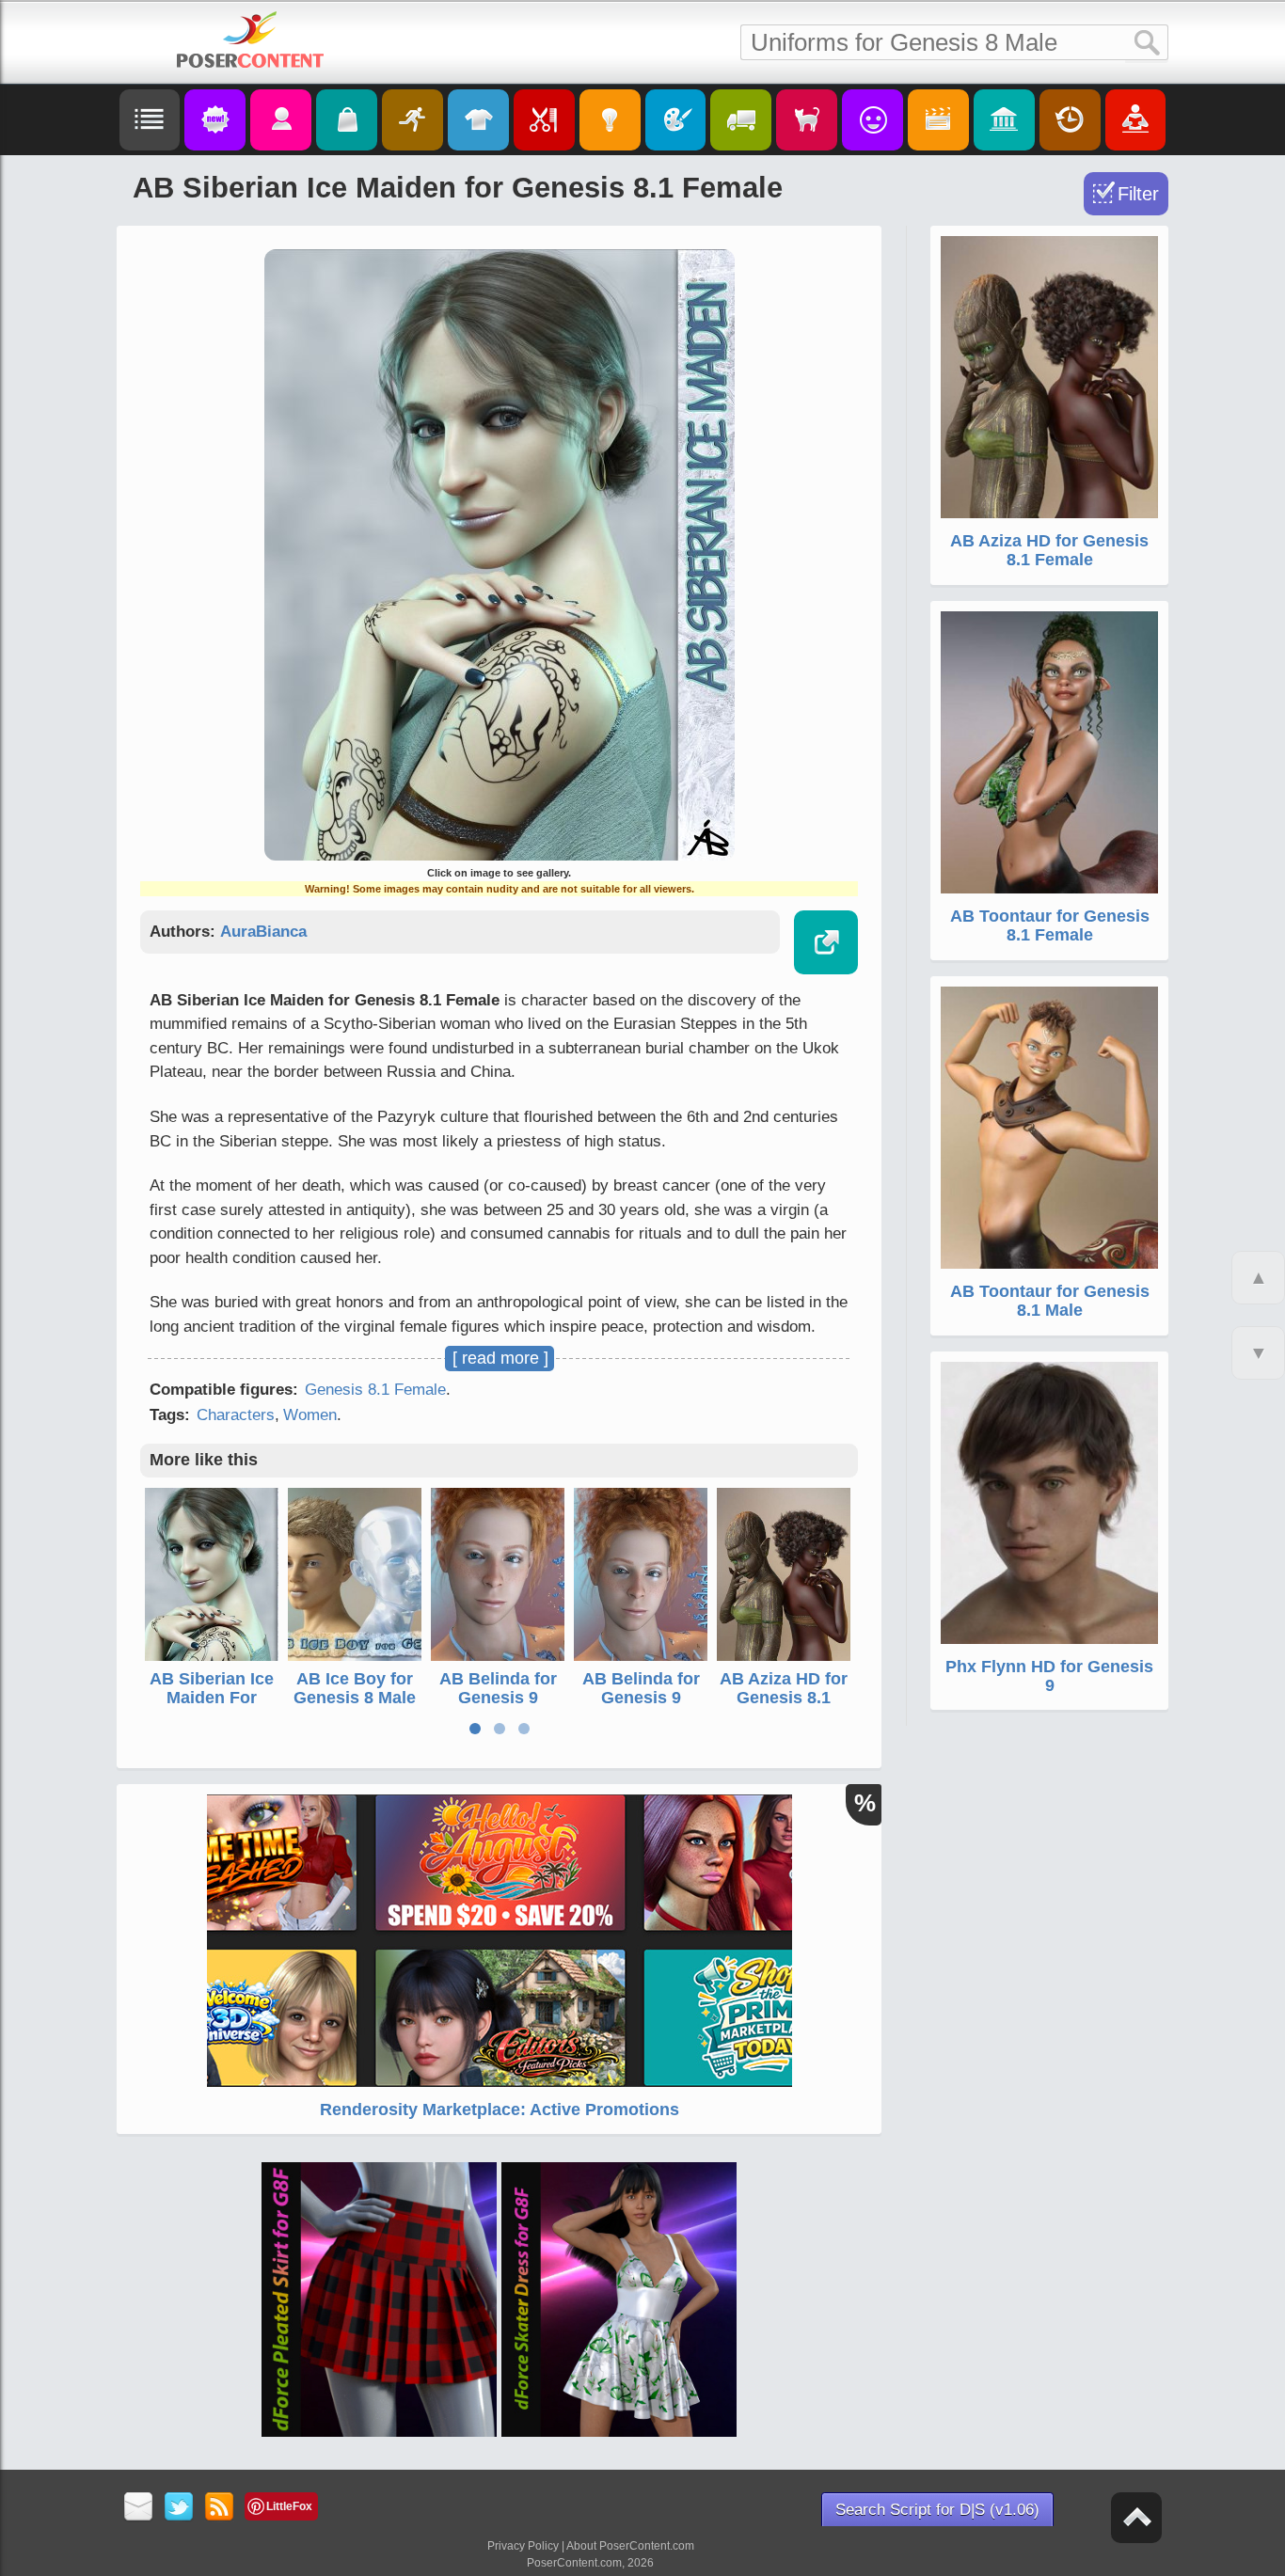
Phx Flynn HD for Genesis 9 (1049, 1676)
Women (310, 1415)
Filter (1138, 194)
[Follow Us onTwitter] (179, 2508)
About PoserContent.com (630, 2546)
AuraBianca (263, 932)
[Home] (250, 40)
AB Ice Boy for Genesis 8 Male (355, 1688)
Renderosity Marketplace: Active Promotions (500, 2110)
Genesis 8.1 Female (375, 1390)
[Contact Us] (139, 2508)
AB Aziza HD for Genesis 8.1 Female (784, 1698)
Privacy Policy (523, 2546)
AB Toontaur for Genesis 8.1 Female (1050, 925)
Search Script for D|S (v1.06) (937, 2510)
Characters (236, 1415)
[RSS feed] (220, 2508)
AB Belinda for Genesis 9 (498, 1688)
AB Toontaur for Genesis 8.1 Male (1050, 1301)
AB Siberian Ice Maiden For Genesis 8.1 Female (212, 1707)
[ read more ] (500, 1358)
